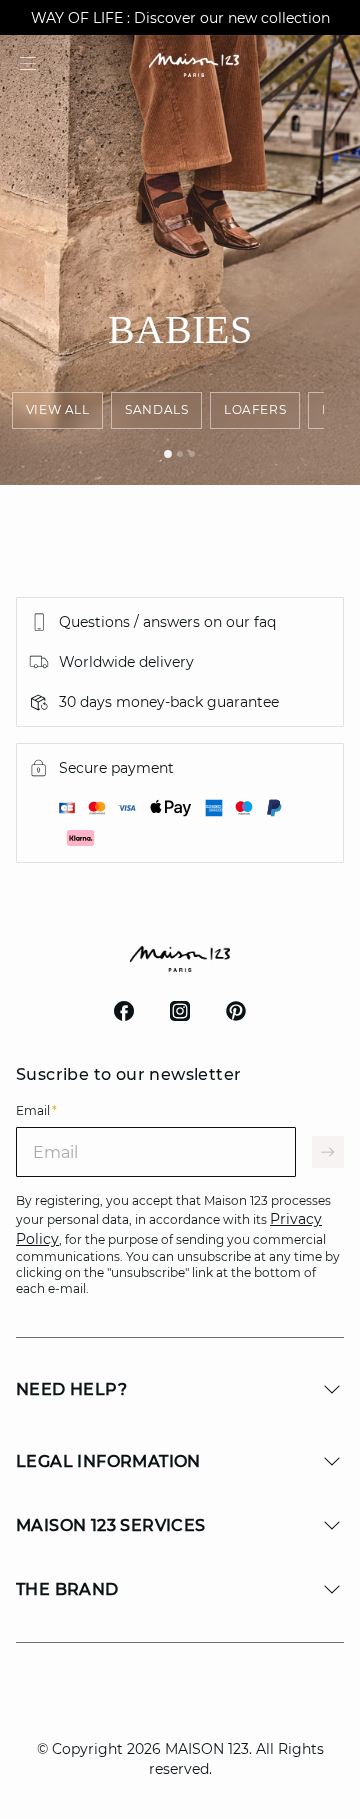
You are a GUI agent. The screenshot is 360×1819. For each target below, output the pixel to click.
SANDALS (156, 409)
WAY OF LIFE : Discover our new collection (180, 18)
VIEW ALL (58, 409)
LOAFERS (255, 409)
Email (36, 1110)
